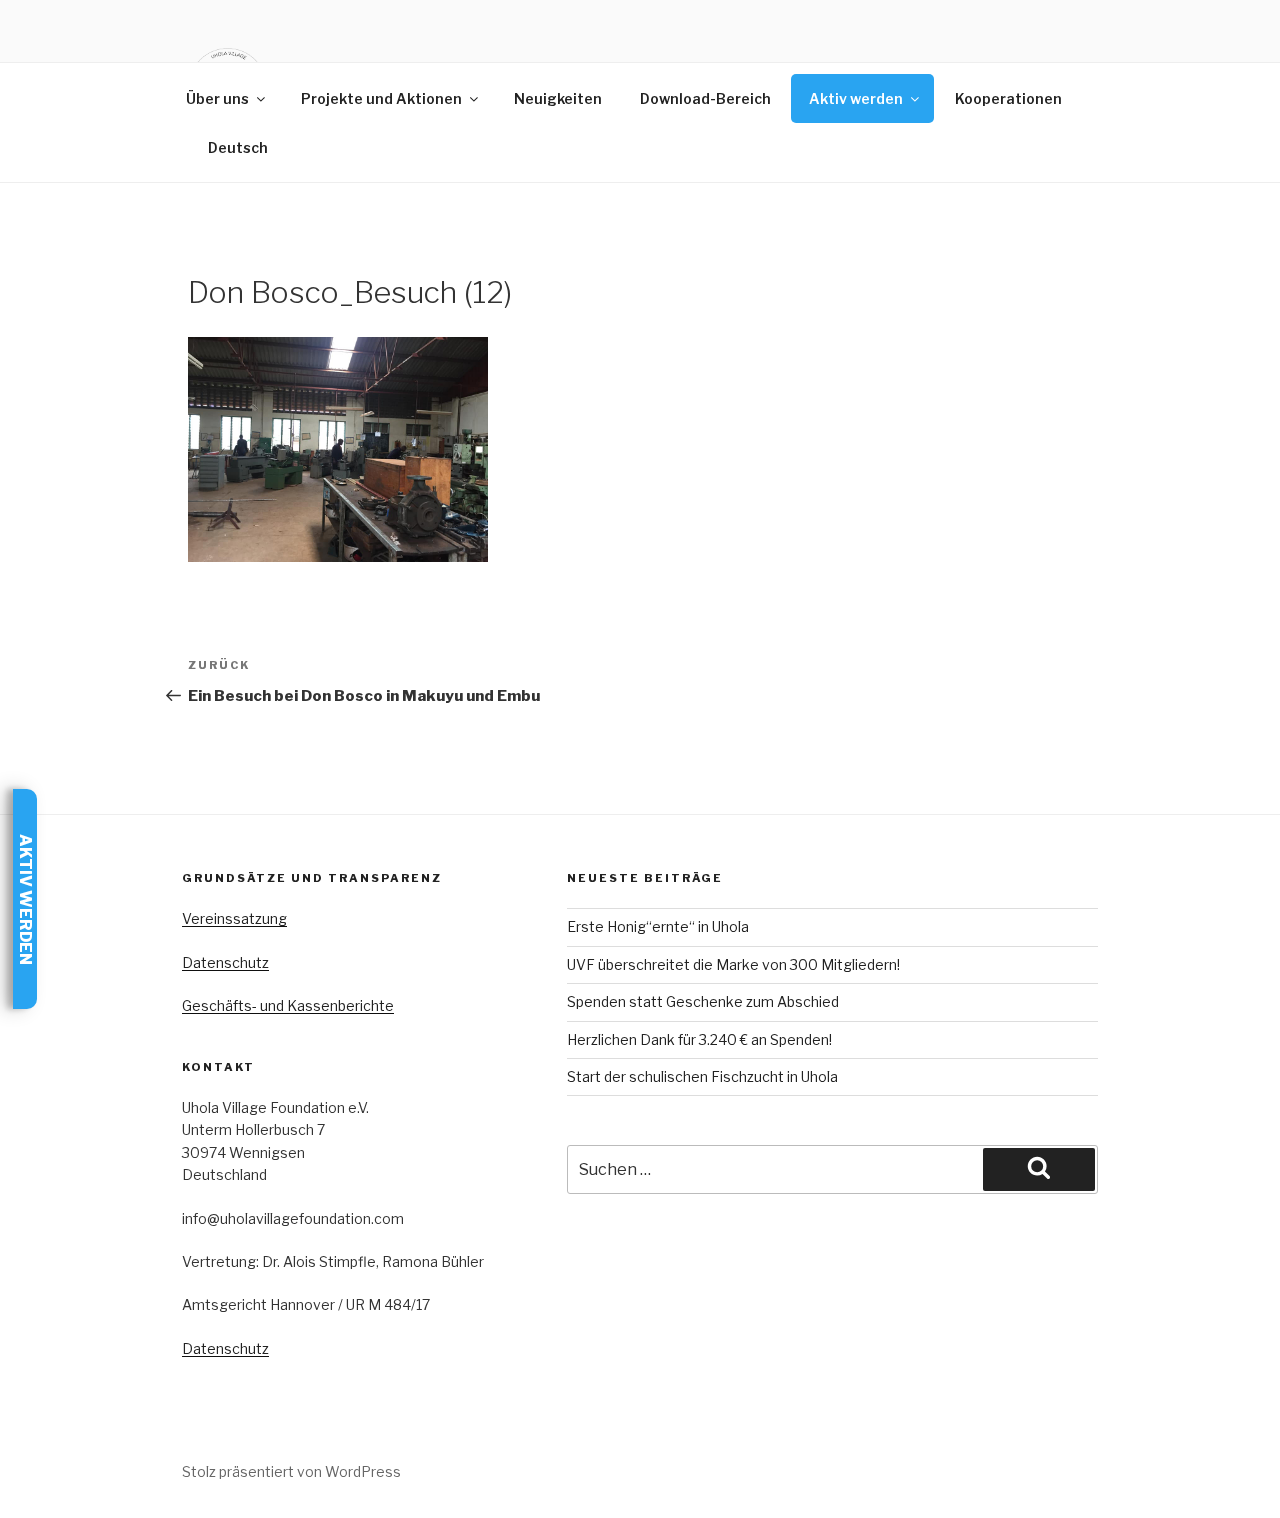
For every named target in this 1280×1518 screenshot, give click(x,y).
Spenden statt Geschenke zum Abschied (703, 1001)
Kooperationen (1008, 98)
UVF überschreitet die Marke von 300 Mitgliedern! (733, 964)
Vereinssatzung (234, 918)
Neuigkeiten (558, 98)
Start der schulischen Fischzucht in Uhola (702, 1076)
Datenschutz (225, 962)
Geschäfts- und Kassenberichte (288, 1005)
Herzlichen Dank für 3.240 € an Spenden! (699, 1039)
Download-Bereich (705, 98)
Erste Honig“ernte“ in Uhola (658, 926)
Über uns (217, 98)
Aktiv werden (856, 98)
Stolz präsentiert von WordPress (291, 1471)
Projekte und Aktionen (381, 98)
